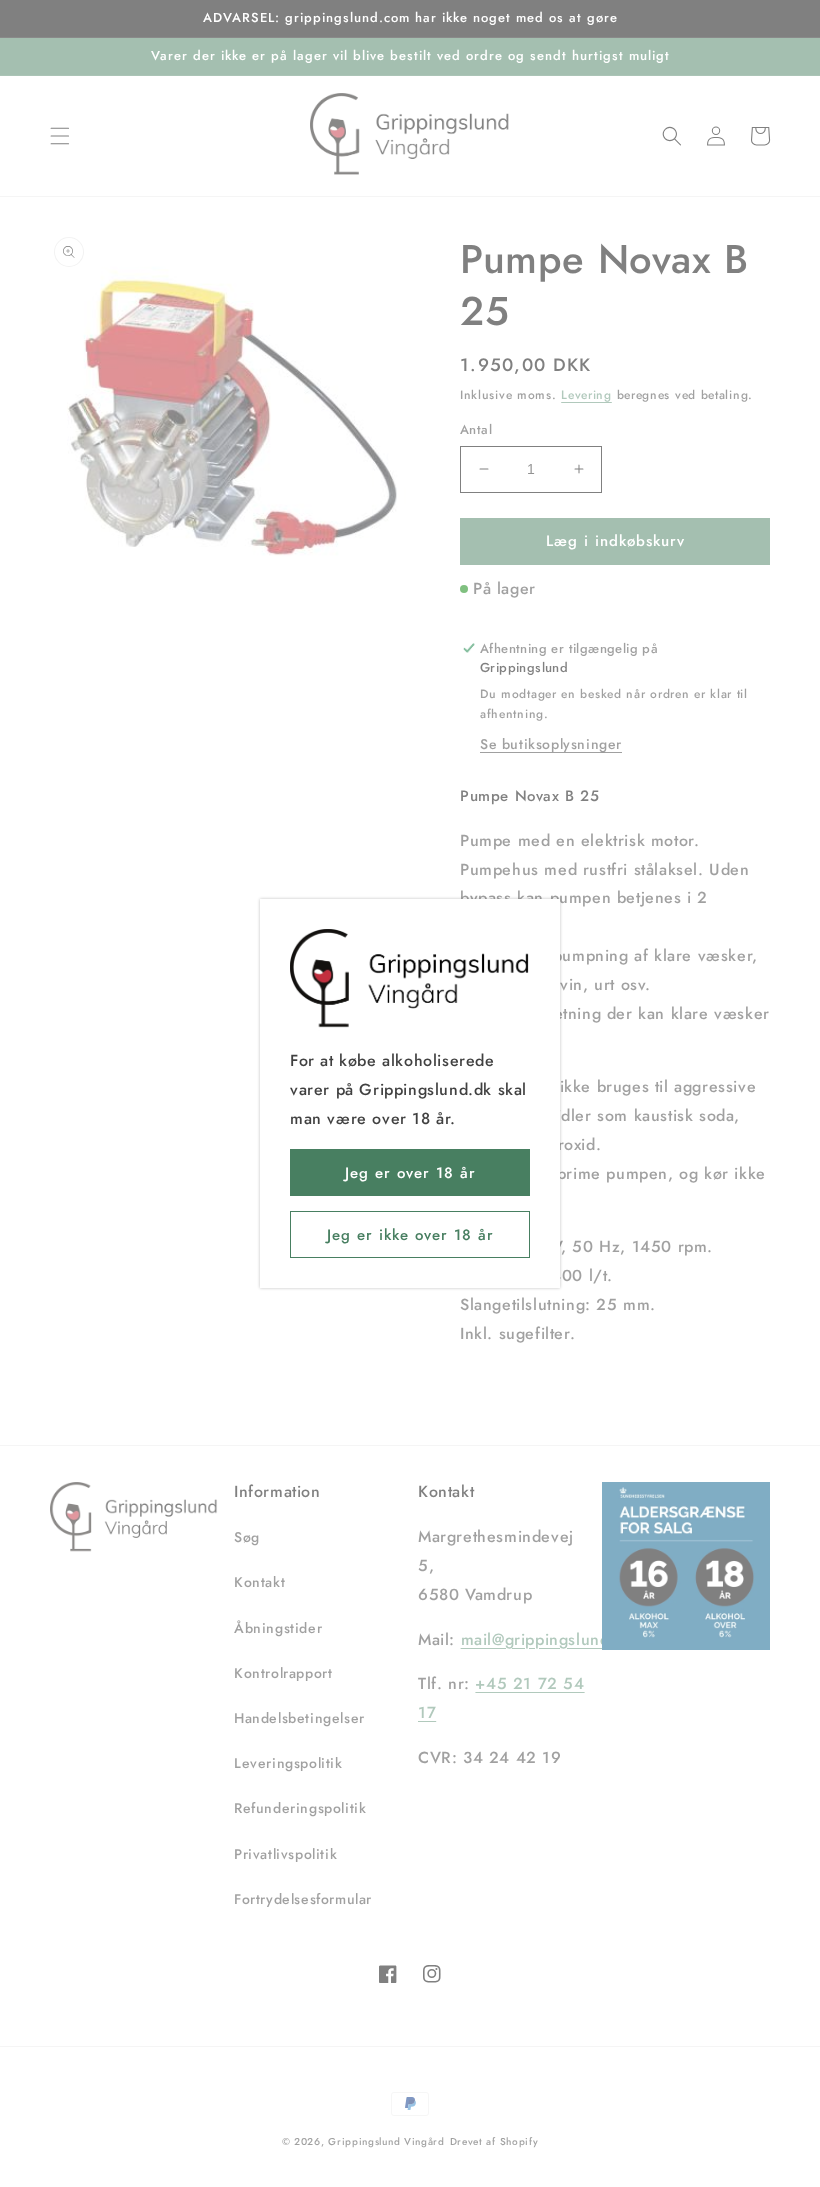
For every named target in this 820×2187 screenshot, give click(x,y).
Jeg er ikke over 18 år (410, 1235)
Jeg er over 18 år (410, 1173)
